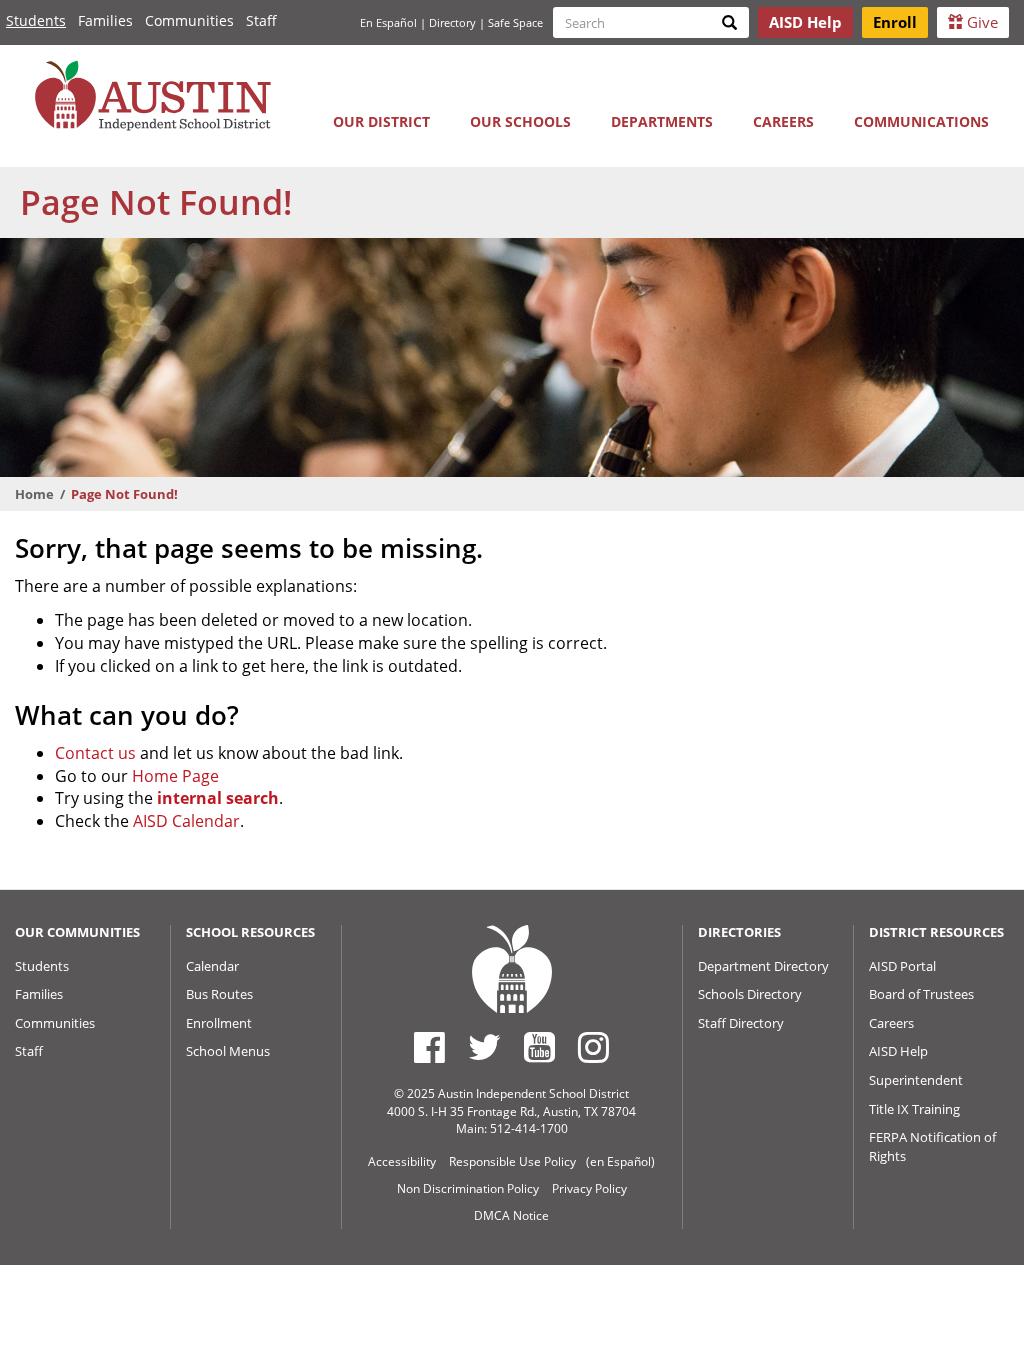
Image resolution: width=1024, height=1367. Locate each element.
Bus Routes (219, 994)
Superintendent (916, 1080)
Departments (662, 121)
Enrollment (219, 1023)
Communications (921, 121)
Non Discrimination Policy (468, 1188)
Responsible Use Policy (512, 1161)
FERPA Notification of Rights (932, 1146)
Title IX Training (914, 1109)
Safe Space (515, 22)
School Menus (228, 1051)
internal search (218, 798)
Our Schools (520, 121)
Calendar (212, 966)
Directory (452, 22)
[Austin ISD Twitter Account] (484, 1047)
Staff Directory (741, 1023)
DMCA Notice (511, 1215)
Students (36, 20)
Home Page (175, 776)
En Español (388, 22)
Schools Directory (750, 994)
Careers (783, 121)
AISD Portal (902, 966)
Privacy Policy (589, 1188)
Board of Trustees (921, 994)
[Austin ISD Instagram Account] (593, 1047)
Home (34, 494)
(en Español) (620, 1161)
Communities (189, 20)
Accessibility (402, 1161)
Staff (261, 20)
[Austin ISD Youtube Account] (539, 1047)
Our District (381, 121)
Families (105, 20)
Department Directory (763, 966)
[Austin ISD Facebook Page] (429, 1047)
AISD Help (898, 1051)
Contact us (95, 753)
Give (980, 22)
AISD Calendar (186, 821)
